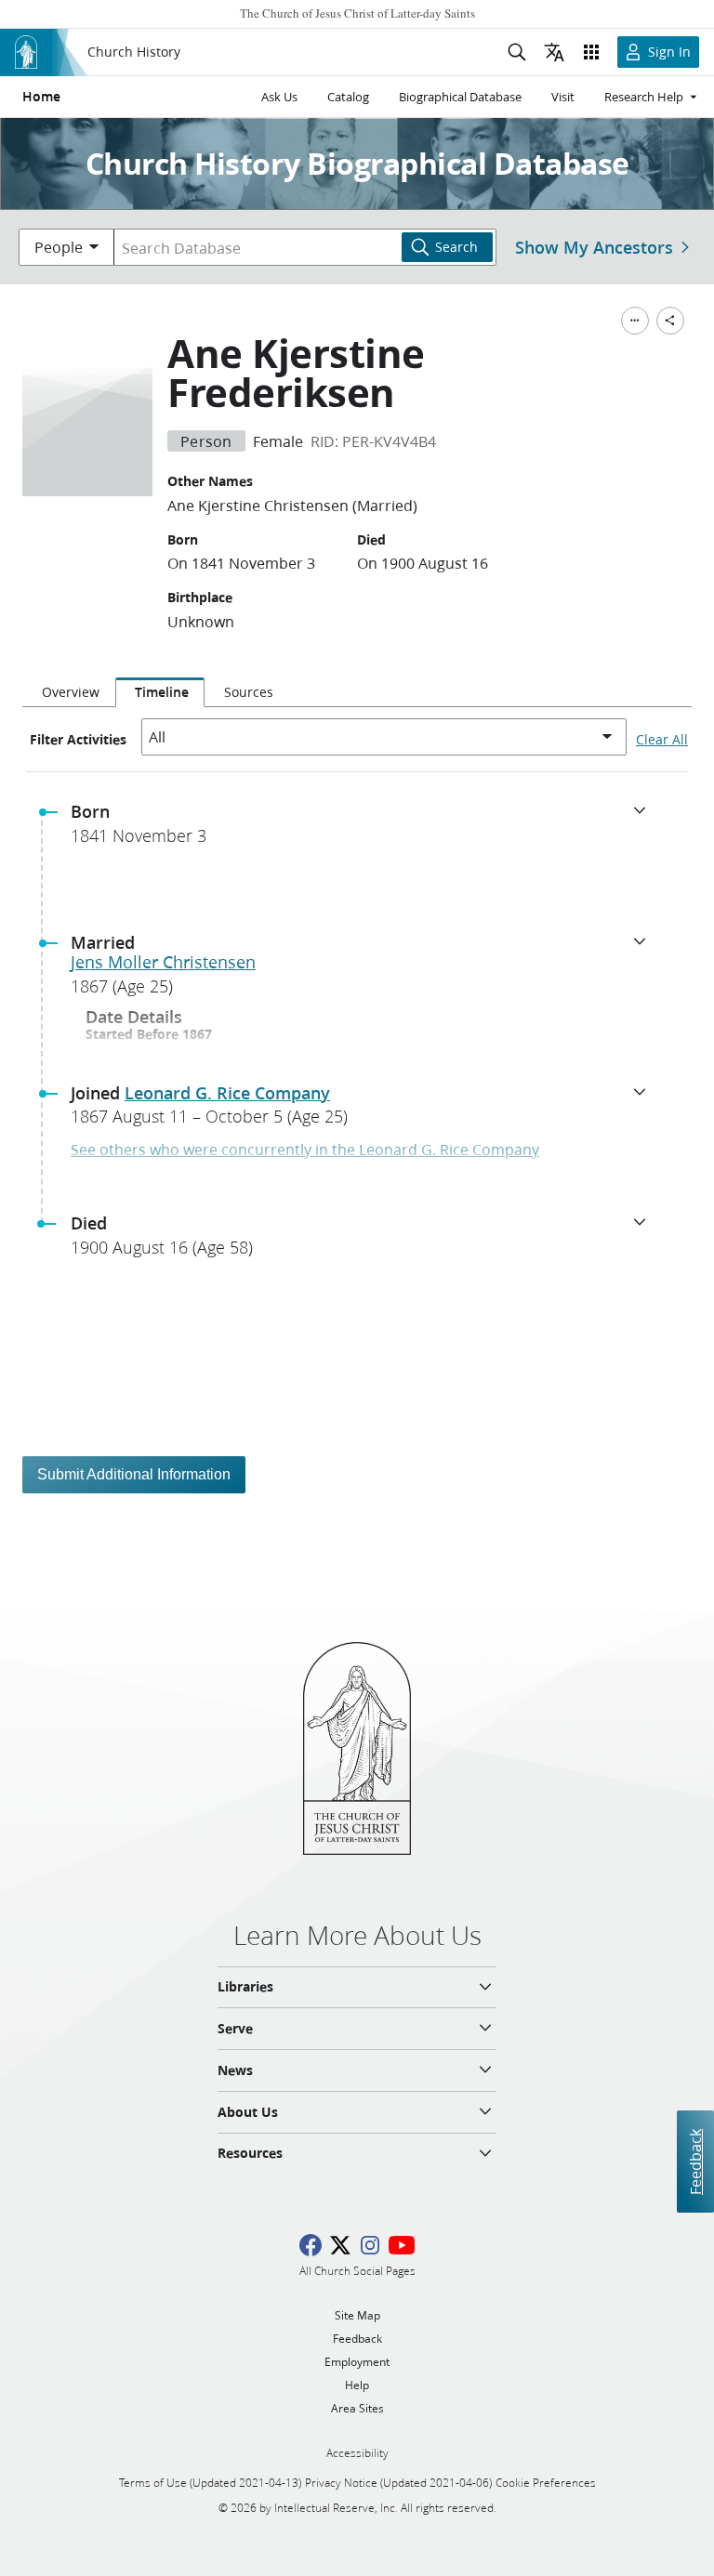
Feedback (695, 2162)
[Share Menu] (670, 321)
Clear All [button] (662, 740)
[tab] (69, 692)
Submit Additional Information (134, 1474)
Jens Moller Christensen (163, 962)
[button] (364, 829)
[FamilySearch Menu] (635, 321)
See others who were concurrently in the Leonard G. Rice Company (305, 1149)
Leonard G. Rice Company (227, 1093)
